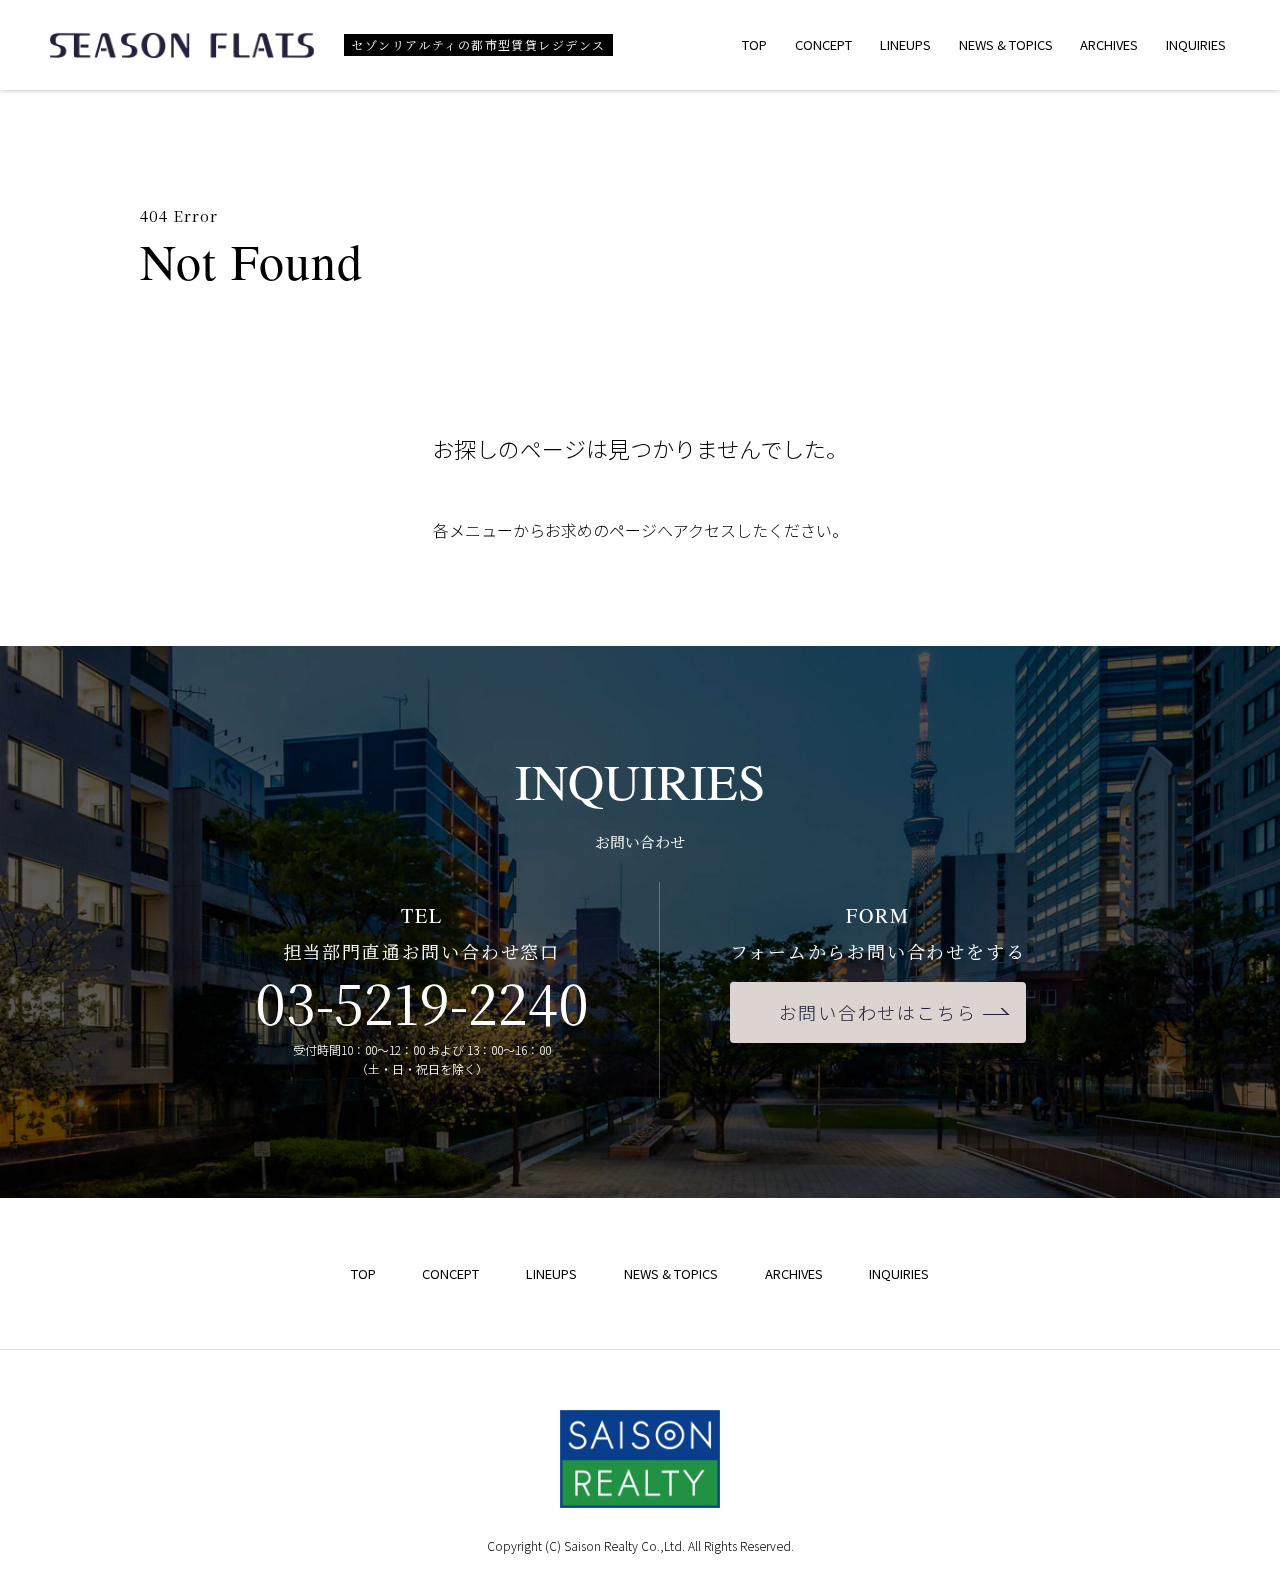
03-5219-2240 (422, 1001)
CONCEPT (823, 44)
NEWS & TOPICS (1006, 44)
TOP (754, 44)
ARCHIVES (1109, 44)
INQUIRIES (1196, 44)
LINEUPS (905, 44)
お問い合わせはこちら (878, 1012)
